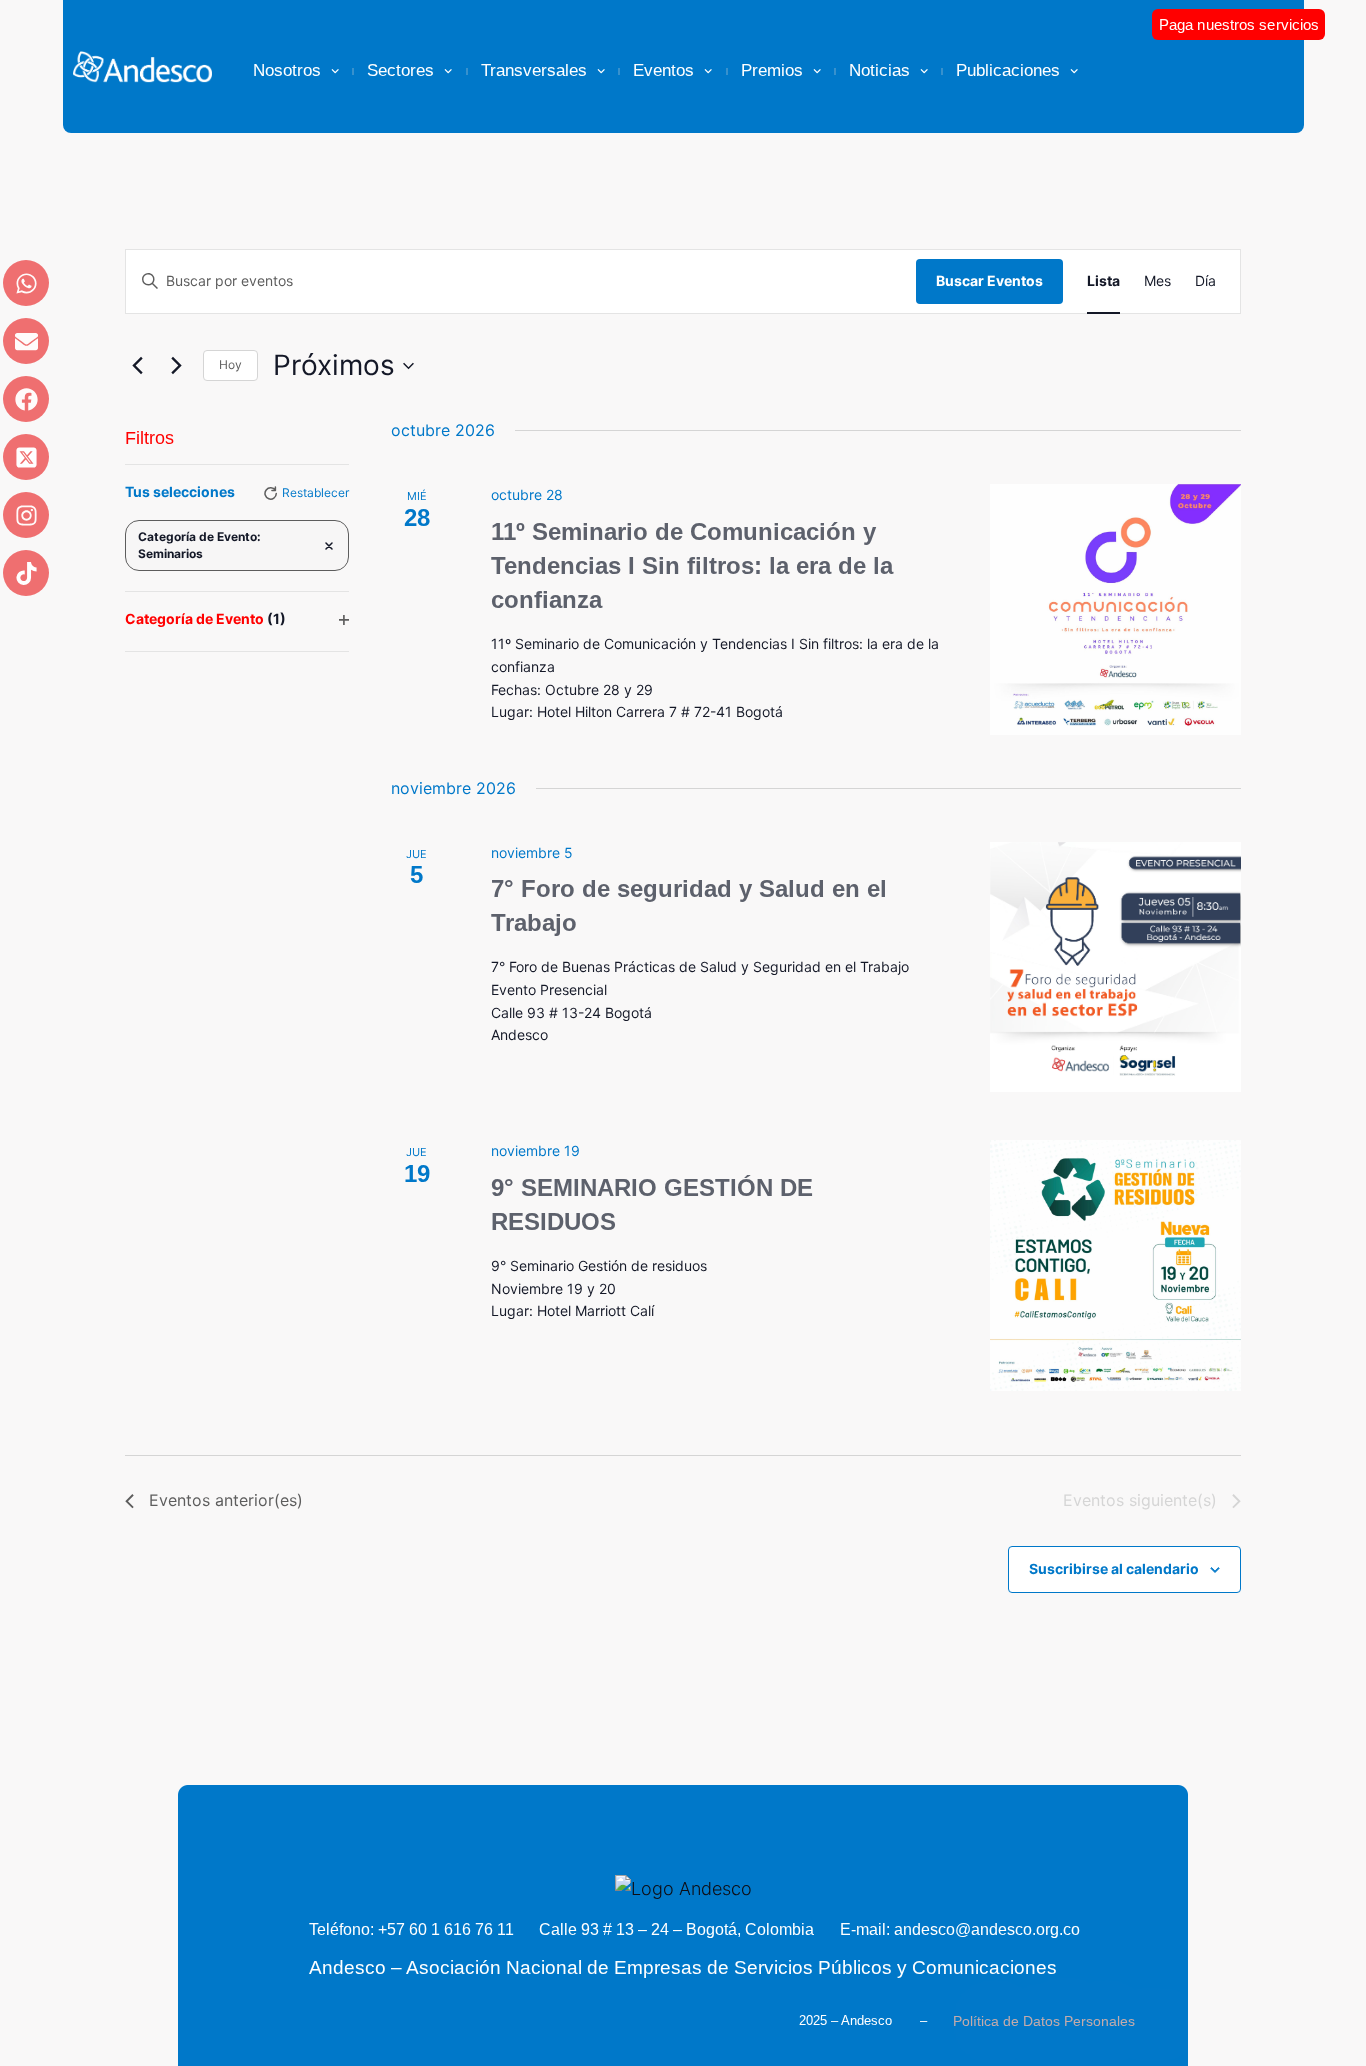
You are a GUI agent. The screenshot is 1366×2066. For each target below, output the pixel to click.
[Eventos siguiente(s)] (176, 366)
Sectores (400, 70)
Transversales (534, 70)
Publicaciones (1008, 70)
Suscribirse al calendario (1114, 1568)
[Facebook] (26, 399)
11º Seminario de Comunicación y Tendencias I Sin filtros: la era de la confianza (692, 565)
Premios (772, 70)
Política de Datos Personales (1044, 2021)
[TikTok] (26, 573)
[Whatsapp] (26, 283)
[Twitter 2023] (26, 457)
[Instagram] (26, 515)
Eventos (663, 70)
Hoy (230, 364)
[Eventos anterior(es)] (137, 366)
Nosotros (287, 70)
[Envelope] (26, 341)
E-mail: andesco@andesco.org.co (960, 1929)
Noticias (879, 70)
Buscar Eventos (989, 280)
